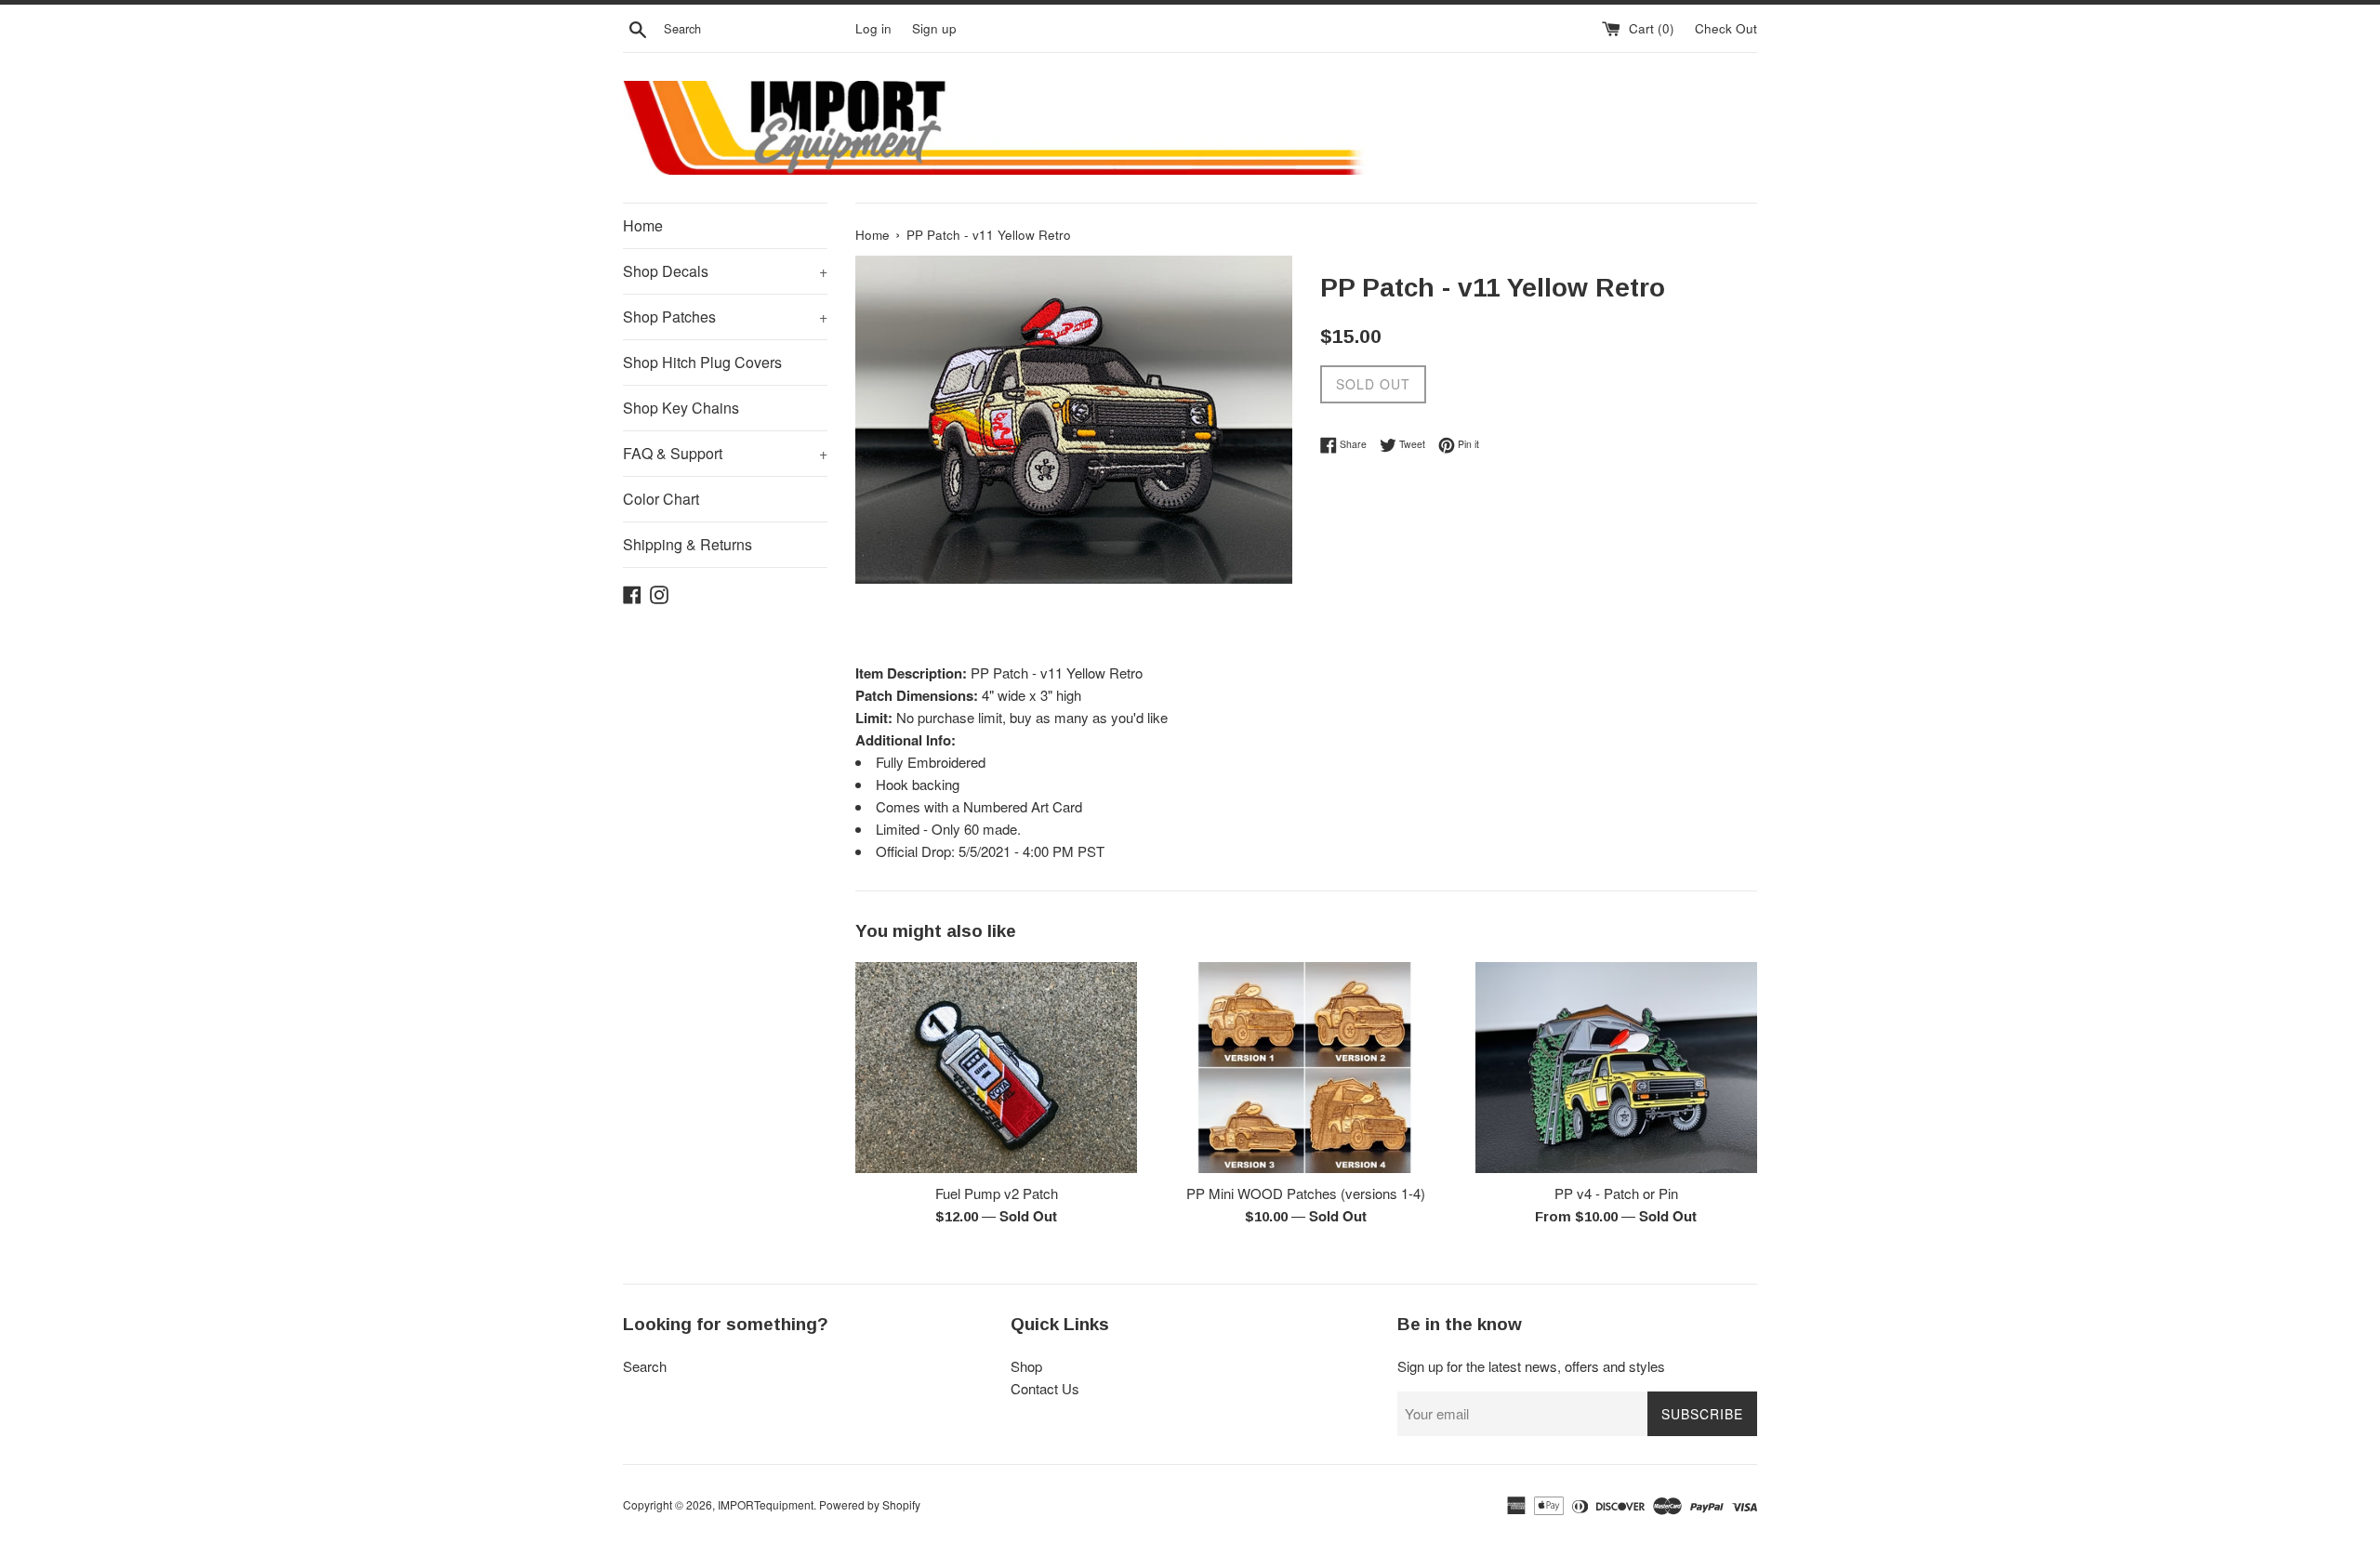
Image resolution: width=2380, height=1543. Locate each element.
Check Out (1726, 28)
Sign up (934, 28)
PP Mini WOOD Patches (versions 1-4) (1306, 1193)
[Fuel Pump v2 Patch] (996, 1068)
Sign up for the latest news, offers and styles (1531, 1366)
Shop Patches (725, 317)
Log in (873, 28)
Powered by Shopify (870, 1504)
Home (643, 225)
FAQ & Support (725, 453)
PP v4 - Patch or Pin (1616, 1193)
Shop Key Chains (681, 408)
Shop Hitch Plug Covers (702, 362)
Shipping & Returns (688, 544)
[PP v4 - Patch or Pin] (1616, 1068)
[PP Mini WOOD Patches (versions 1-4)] (1306, 1068)
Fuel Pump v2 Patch (997, 1193)
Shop (1026, 1366)
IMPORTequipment (766, 1504)
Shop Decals (725, 271)
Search (645, 1366)
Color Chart (661, 499)
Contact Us (1045, 1388)
